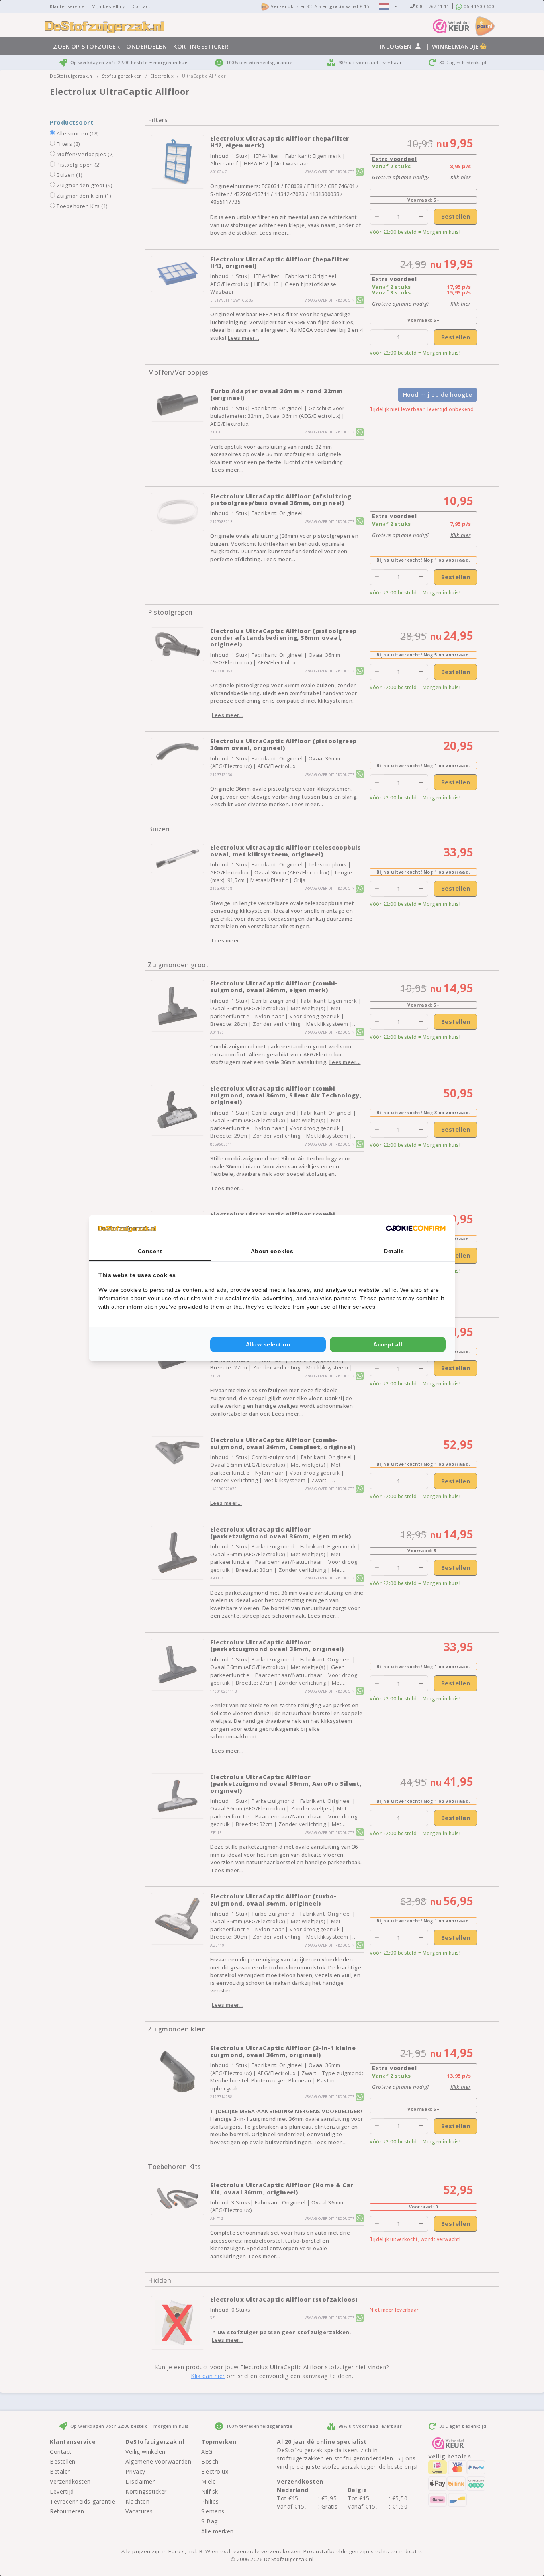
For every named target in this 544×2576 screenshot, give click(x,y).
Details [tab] (394, 1251)
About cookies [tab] (272, 1251)
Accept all (388, 1344)
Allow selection (268, 1344)
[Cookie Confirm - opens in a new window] (416, 1228)
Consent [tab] (150, 1251)
